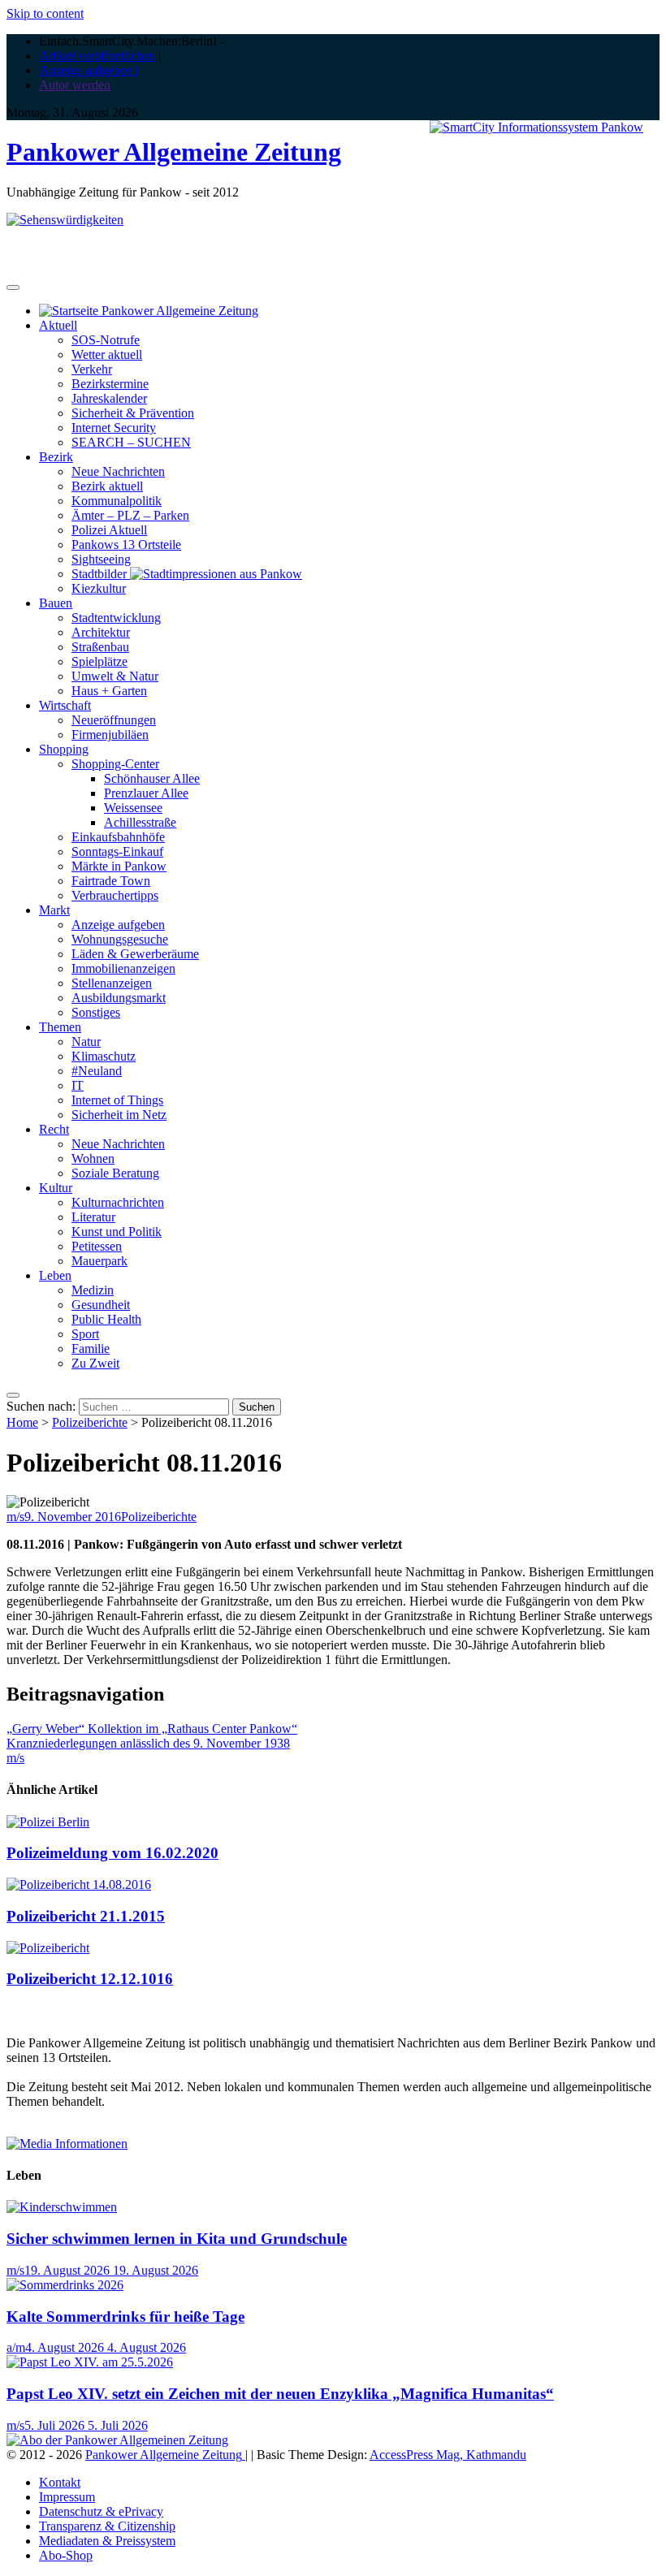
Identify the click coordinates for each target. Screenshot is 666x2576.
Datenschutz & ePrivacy (101, 2511)
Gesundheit (101, 1305)
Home (22, 1422)
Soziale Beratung (115, 1173)
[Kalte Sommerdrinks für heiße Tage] (65, 2285)
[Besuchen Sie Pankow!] (65, 220)
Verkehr (92, 369)
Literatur (93, 1217)
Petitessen (97, 1246)
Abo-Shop (66, 2555)
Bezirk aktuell (107, 486)
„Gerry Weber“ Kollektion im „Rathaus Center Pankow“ (152, 1729)
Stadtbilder (101, 574)
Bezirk (56, 457)
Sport (85, 1334)
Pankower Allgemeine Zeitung (174, 152)
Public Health (106, 1319)
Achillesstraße (140, 822)
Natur (86, 1042)
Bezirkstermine (110, 384)
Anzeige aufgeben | (89, 70)
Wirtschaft (65, 705)
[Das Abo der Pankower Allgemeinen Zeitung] (117, 2440)
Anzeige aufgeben (118, 925)
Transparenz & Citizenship (107, 2526)
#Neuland (97, 1071)
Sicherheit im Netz (119, 1115)
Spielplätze (99, 661)
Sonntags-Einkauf (117, 851)
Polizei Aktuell (109, 530)
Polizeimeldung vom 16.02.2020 (112, 1853)
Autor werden (75, 85)
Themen (60, 1027)
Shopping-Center (115, 764)
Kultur (56, 1188)
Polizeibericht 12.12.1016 (90, 1979)
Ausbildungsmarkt (119, 998)
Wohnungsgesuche (120, 939)
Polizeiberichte (90, 1422)
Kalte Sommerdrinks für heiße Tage (125, 2317)
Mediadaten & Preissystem (107, 2541)
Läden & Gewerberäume (135, 954)
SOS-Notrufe (106, 340)
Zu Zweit (95, 1363)
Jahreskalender (109, 398)
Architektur (101, 632)
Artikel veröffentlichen (97, 56)
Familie (91, 1349)
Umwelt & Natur (115, 676)
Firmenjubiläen (110, 735)
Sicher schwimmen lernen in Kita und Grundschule (177, 2239)
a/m (16, 2347)
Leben (55, 1275)
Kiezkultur (99, 588)
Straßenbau (100, 647)
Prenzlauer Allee (146, 793)
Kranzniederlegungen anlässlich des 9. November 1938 (148, 1743)
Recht (54, 1129)
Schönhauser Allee (152, 778)
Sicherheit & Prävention (133, 413)
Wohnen (93, 1158)
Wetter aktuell (107, 354)
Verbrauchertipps (115, 895)
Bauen (56, 603)
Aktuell (58, 325)
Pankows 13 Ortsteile (126, 545)
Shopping (64, 749)
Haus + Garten (109, 691)
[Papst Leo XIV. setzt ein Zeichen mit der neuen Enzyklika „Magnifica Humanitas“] (90, 2362)
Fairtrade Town (111, 881)
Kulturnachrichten (118, 1202)
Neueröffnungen (114, 720)
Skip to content (45, 13)
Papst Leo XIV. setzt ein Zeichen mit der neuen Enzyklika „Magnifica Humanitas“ (280, 2394)
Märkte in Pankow (119, 866)
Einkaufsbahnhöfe (118, 837)
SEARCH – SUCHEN (131, 442)
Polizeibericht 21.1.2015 (86, 1916)
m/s (15, 1517)
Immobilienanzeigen (123, 968)
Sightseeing (101, 559)
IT (78, 1085)
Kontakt (60, 2482)
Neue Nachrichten (118, 471)
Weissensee (133, 808)
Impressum (67, 2497)
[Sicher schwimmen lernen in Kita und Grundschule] (62, 2207)
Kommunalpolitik (117, 501)
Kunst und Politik (117, 1232)
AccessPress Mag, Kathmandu (448, 2455)
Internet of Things (117, 1100)
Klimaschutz (104, 1056)
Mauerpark (99, 1261)
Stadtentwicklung (116, 618)
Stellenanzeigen (112, 983)
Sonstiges (96, 1012)
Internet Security (114, 428)
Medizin (93, 1290)
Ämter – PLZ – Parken (130, 515)
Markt (54, 910)
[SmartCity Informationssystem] (536, 128)
